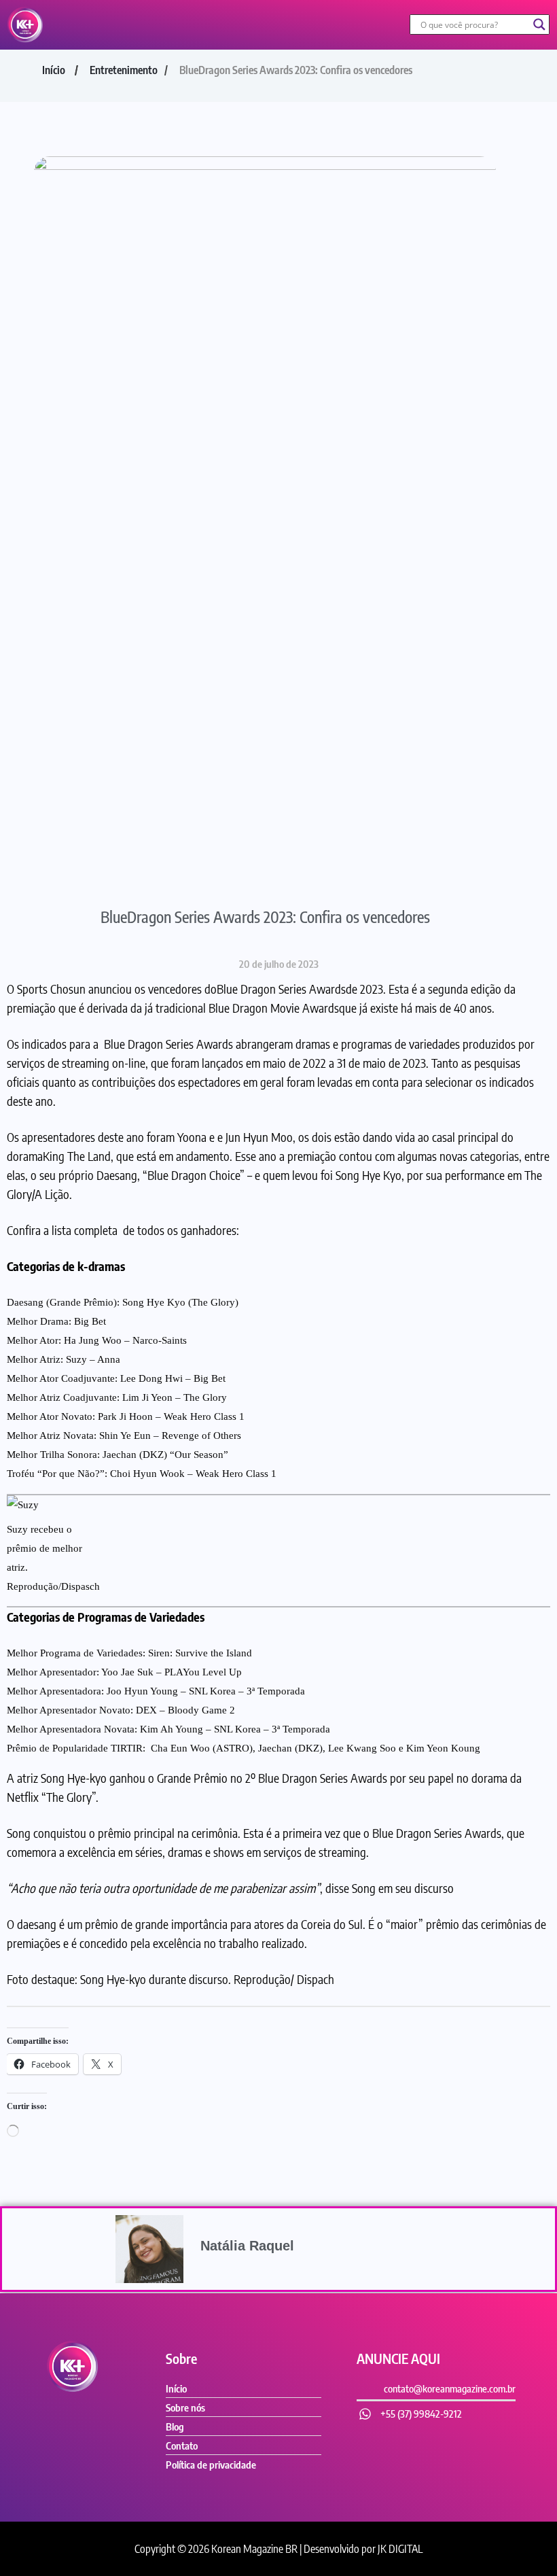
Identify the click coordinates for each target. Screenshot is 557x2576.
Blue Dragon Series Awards (281, 989)
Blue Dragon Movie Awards (274, 1008)
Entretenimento (124, 70)
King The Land (77, 1156)
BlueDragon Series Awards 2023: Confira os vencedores (265, 917)
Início (54, 70)
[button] (226, 25)
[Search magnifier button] (539, 24)
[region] (278, 2506)
